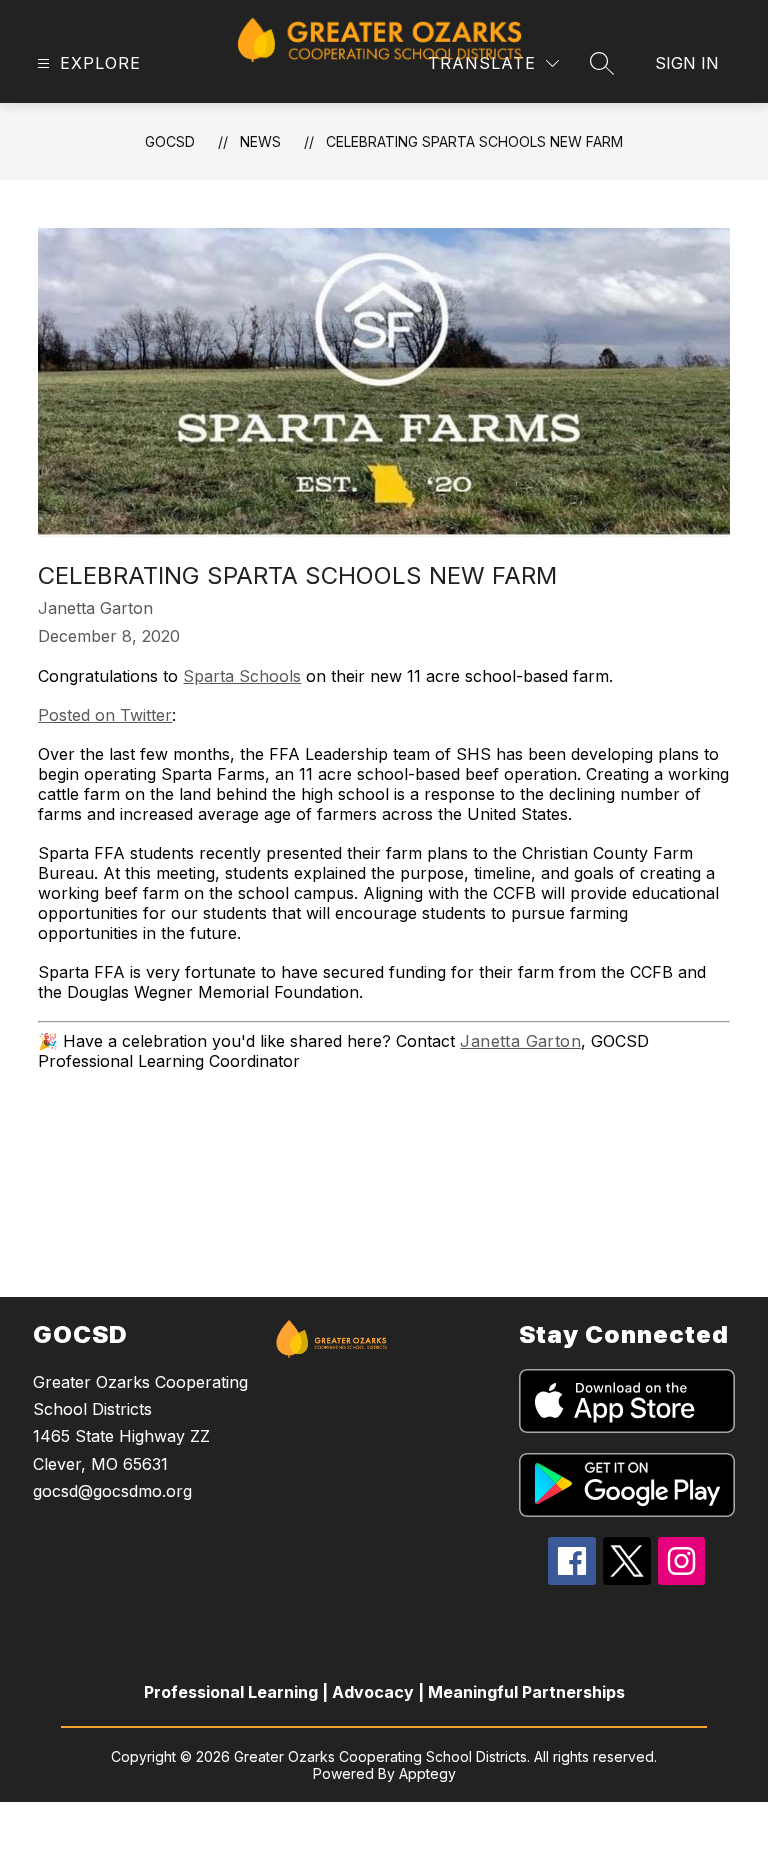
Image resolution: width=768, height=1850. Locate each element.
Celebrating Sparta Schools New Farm (474, 141)
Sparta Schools (242, 676)
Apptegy (427, 1773)
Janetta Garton (520, 1041)
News (260, 141)
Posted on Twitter (105, 715)
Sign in (687, 63)
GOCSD (170, 141)
